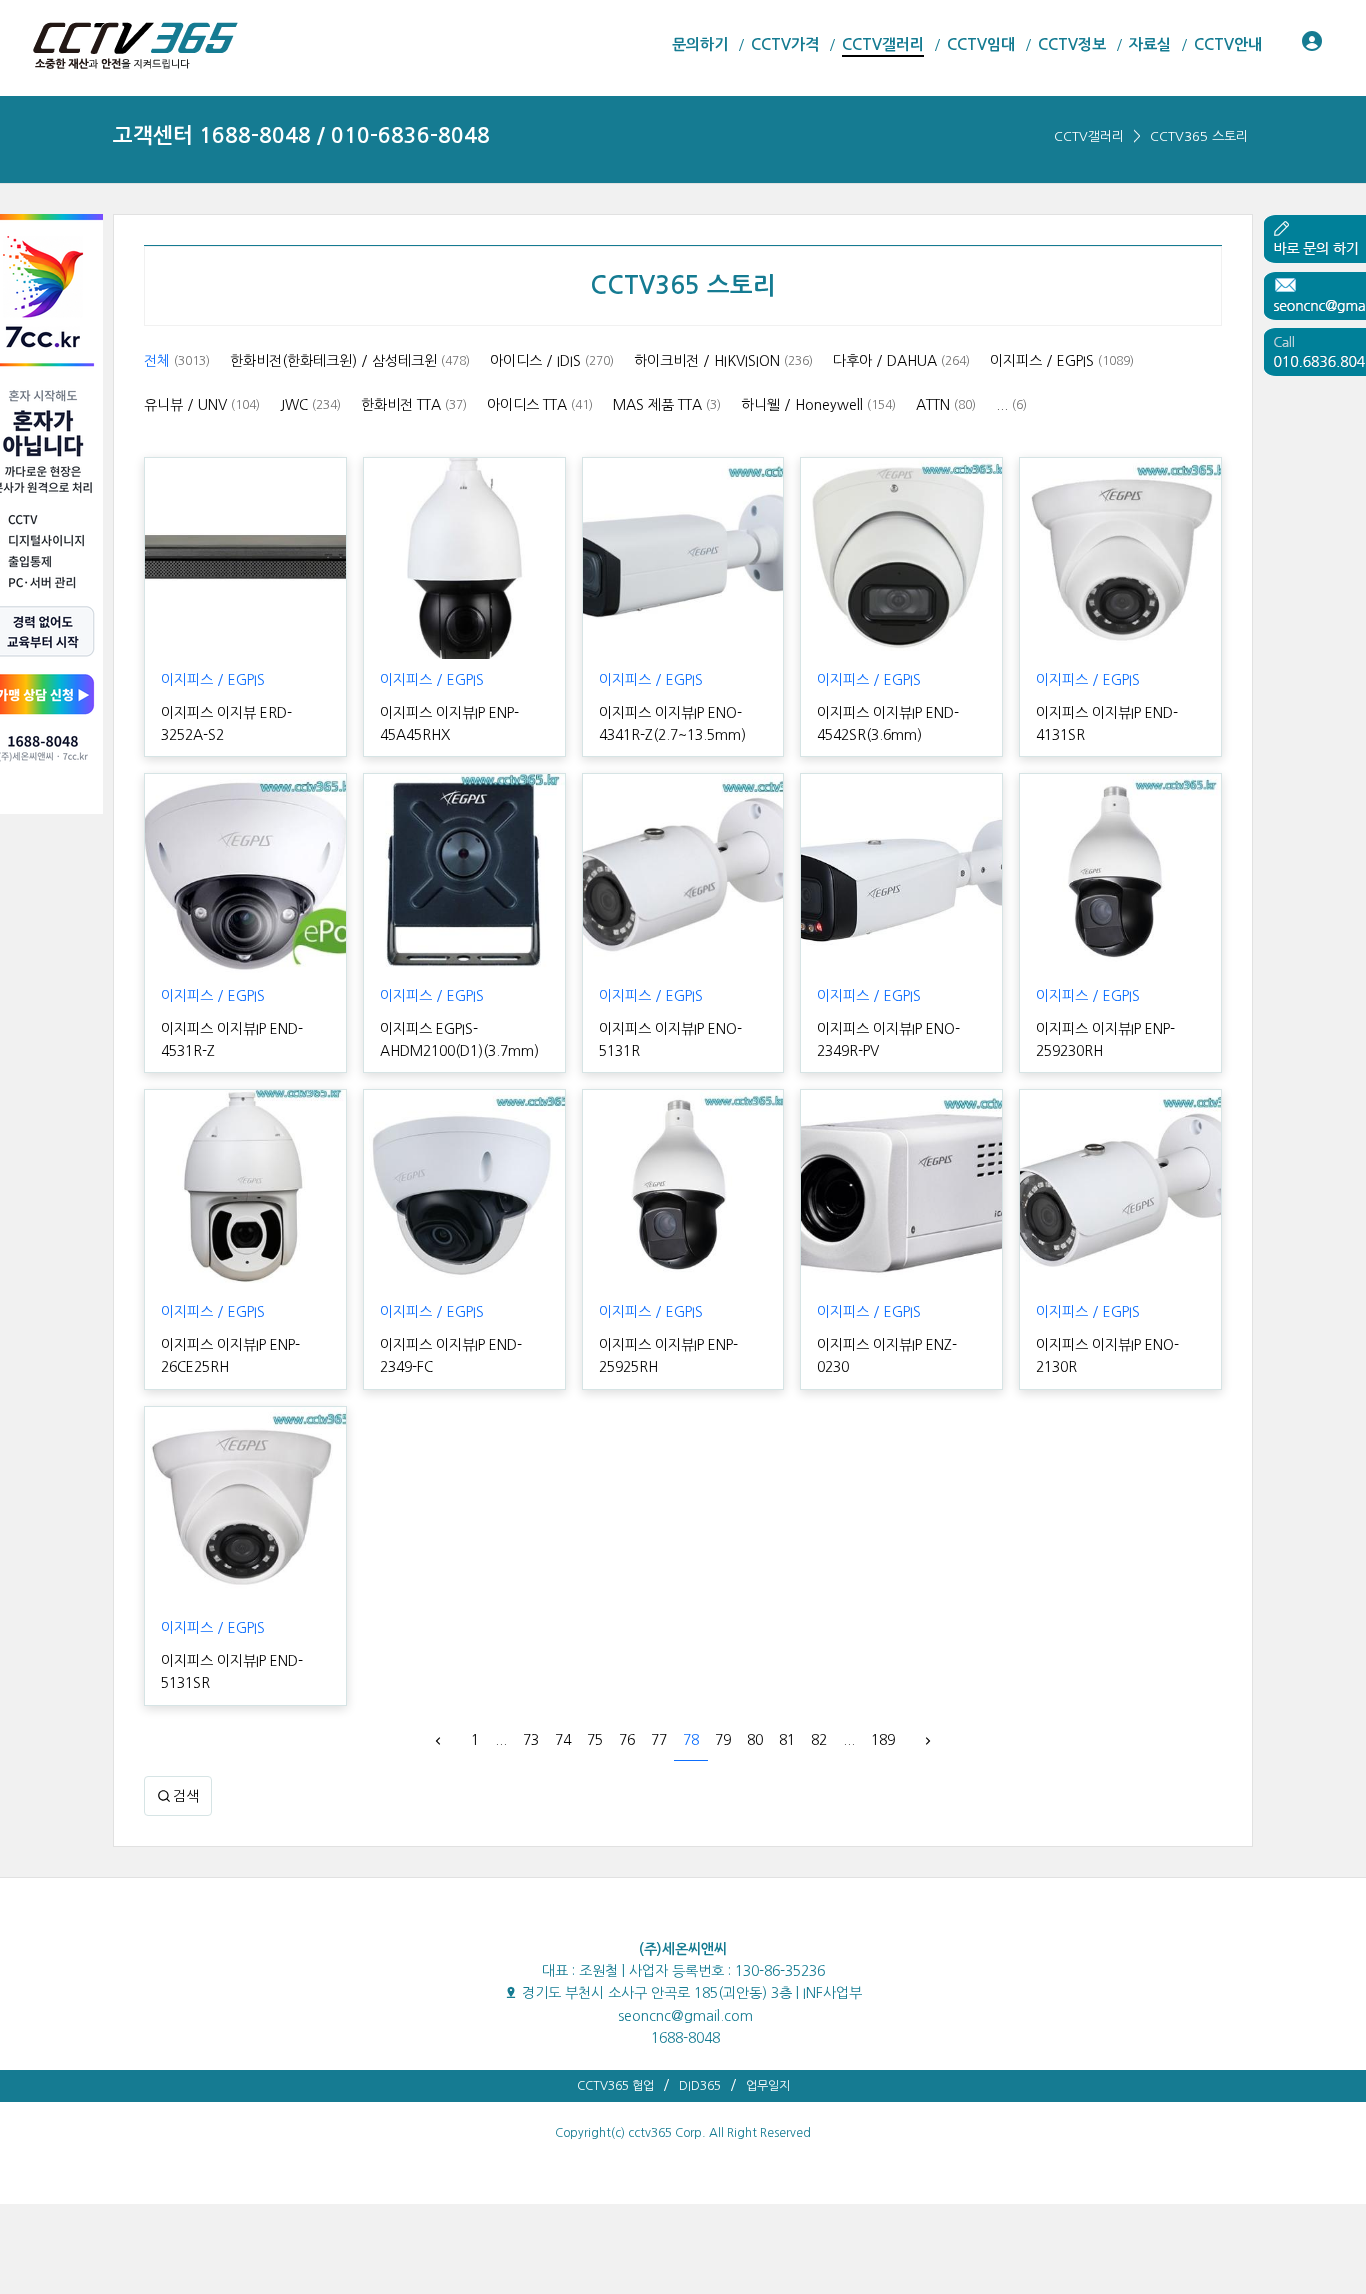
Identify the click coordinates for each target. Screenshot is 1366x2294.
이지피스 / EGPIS (1062, 361)
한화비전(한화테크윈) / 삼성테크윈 (350, 361)
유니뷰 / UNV (202, 405)
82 (819, 1740)
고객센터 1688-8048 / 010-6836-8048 (301, 135)
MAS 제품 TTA (667, 405)
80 (755, 1740)
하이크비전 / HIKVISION (723, 361)
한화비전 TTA (414, 405)
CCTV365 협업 (615, 2086)
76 (627, 1740)
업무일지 (768, 2086)
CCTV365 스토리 (1199, 136)
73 (531, 1740)
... (1011, 405)
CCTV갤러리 (1089, 136)
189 (883, 1740)
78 (691, 1740)
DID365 (700, 2086)
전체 (177, 361)
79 (723, 1740)
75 (595, 1740)
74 (563, 1740)
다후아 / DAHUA (901, 361)
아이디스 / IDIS (552, 361)
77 (659, 1740)
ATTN (946, 405)
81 (787, 1740)
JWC (310, 405)
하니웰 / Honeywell (818, 405)
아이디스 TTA (540, 405)
